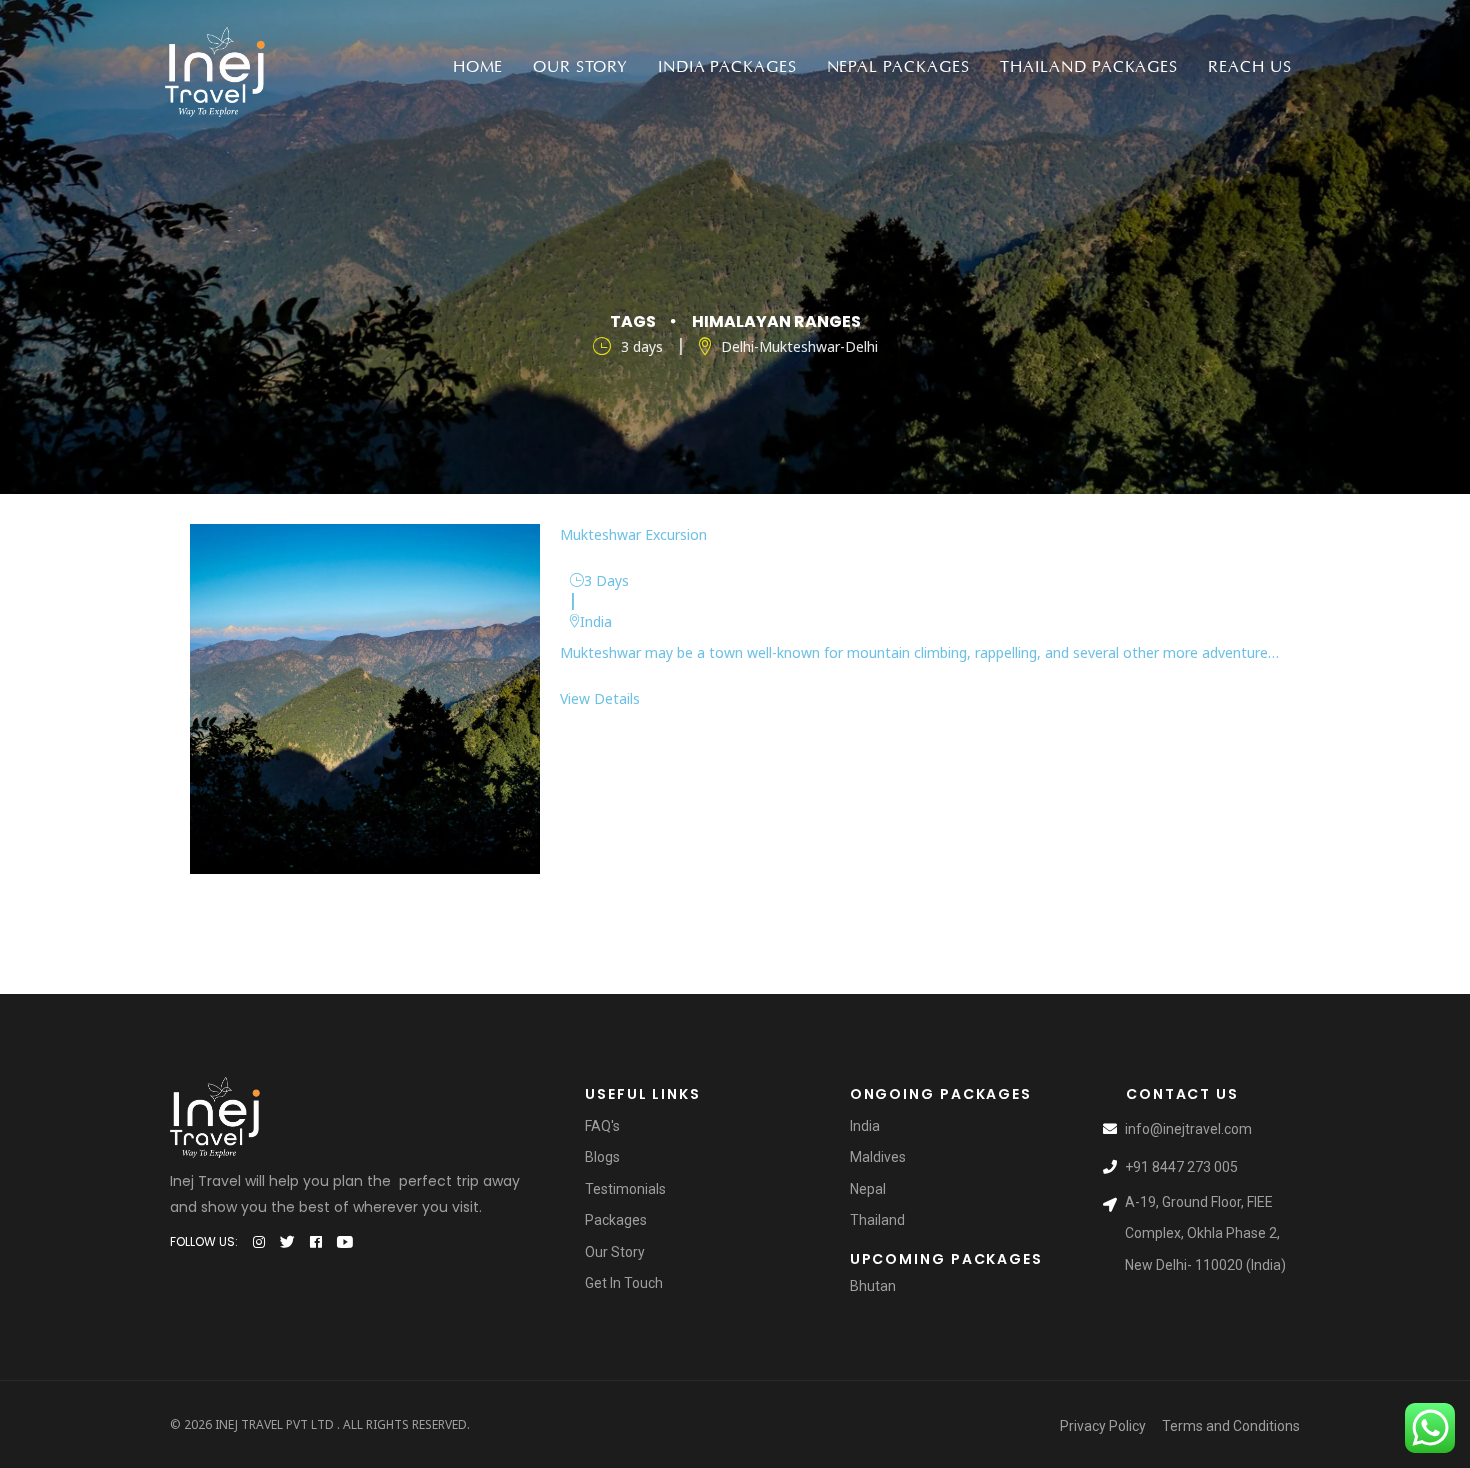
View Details (600, 698)
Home (478, 67)
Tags (633, 321)
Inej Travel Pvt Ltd (274, 1424)
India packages (727, 67)
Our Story (580, 67)
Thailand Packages (1089, 67)
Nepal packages (898, 67)
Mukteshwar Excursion (633, 534)
